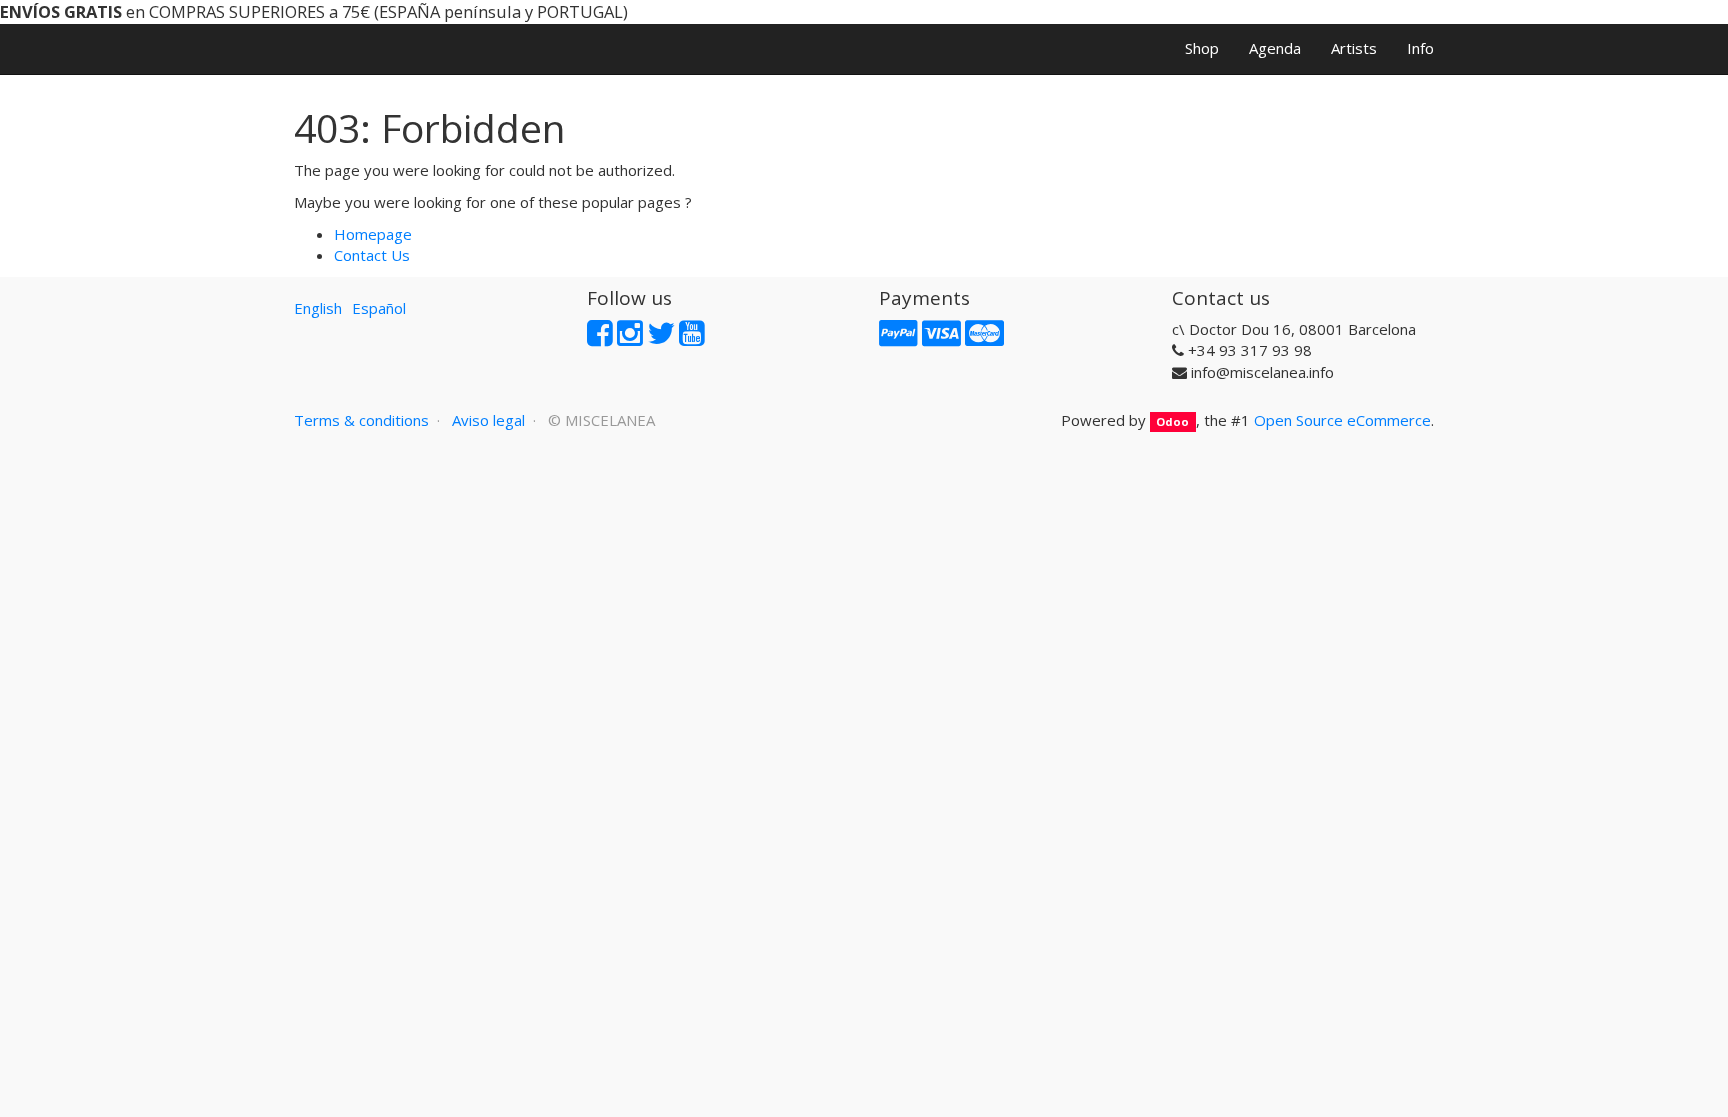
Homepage (373, 234)
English (318, 308)
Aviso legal (488, 420)
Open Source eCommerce (1342, 420)
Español (379, 308)
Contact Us (372, 255)
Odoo (1172, 421)
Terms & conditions (361, 420)
